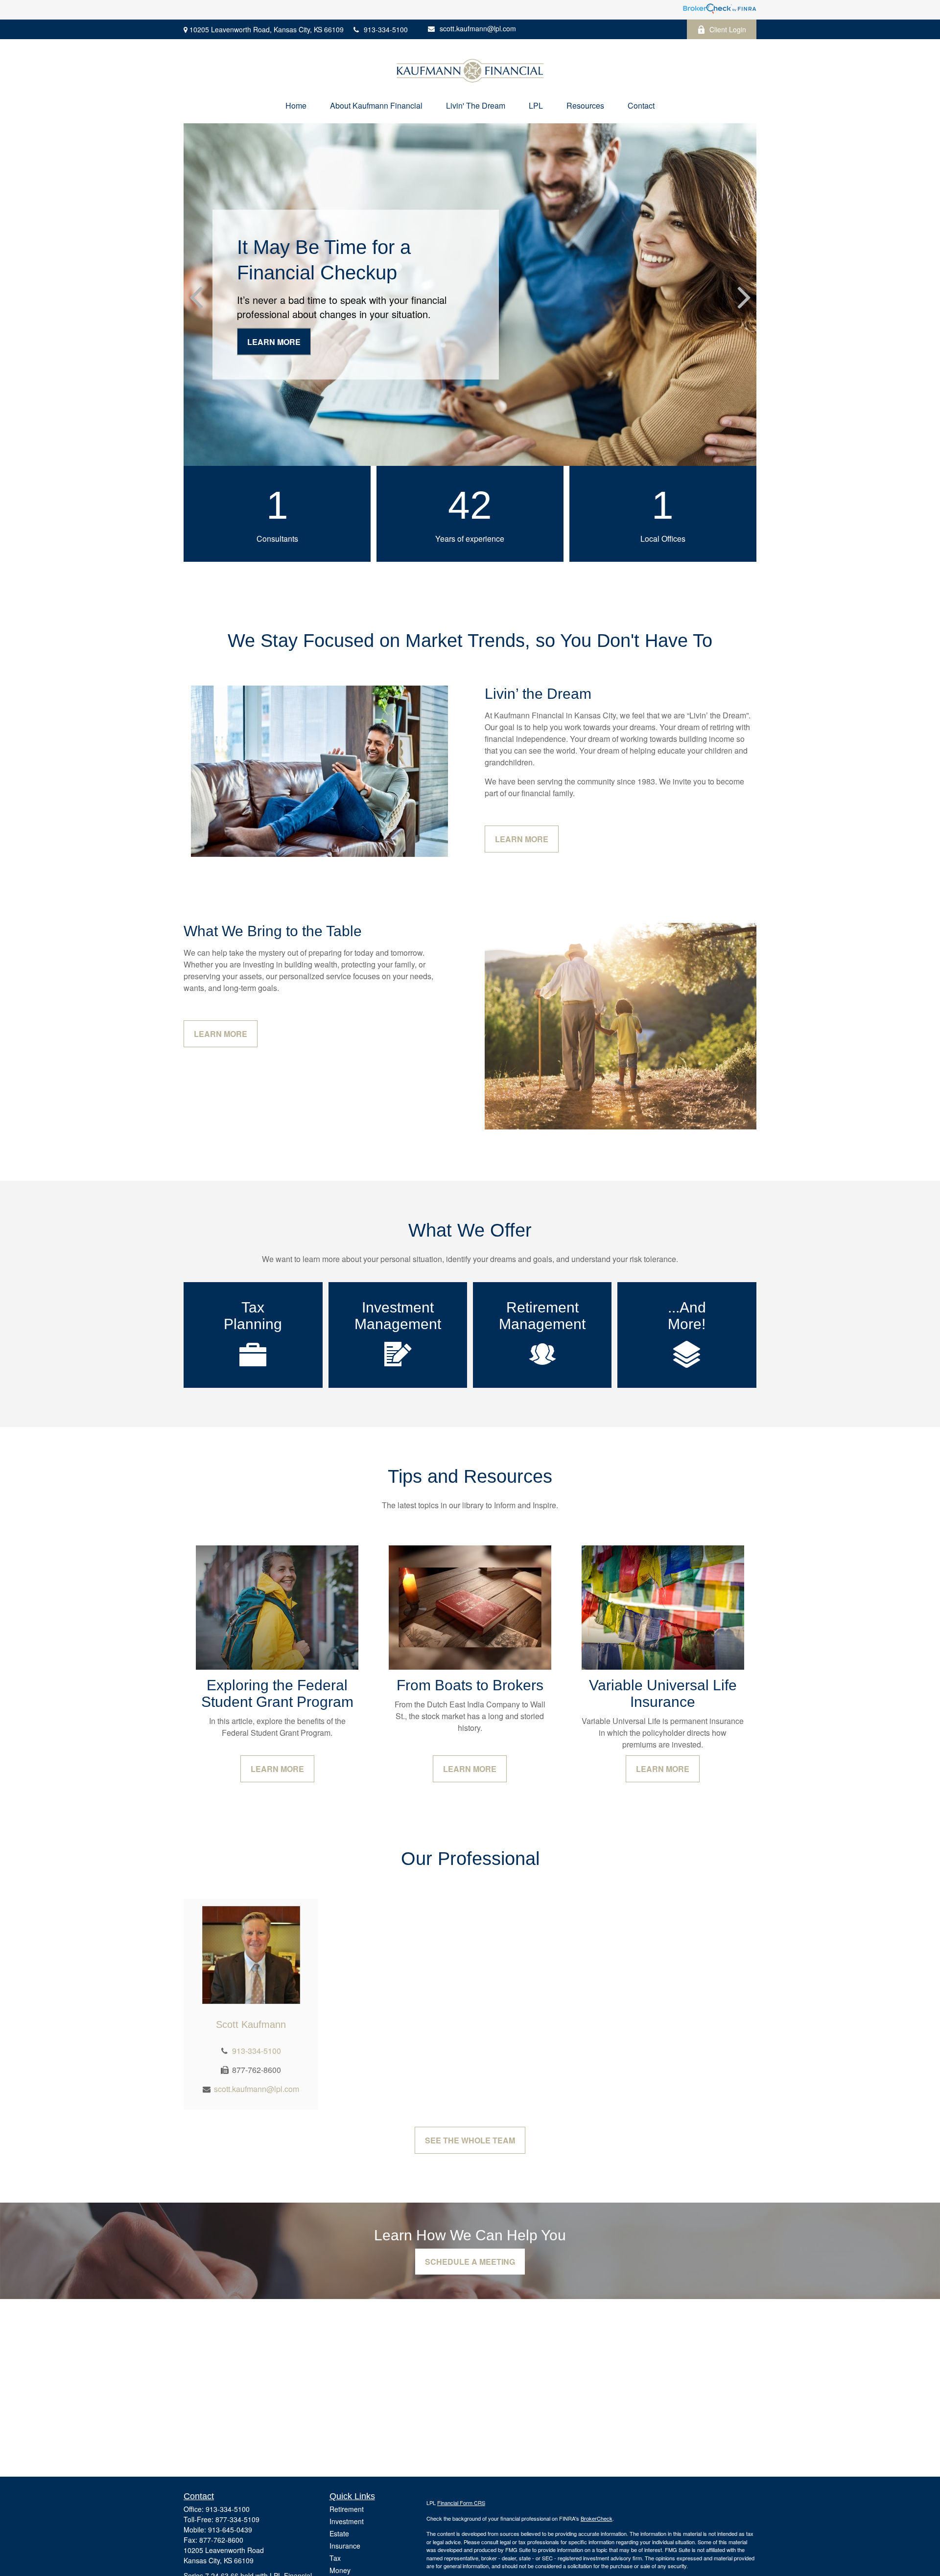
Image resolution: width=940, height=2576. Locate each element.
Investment (347, 2521)
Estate (339, 2533)
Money (340, 2570)
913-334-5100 (386, 29)
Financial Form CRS (461, 2503)
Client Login (728, 29)
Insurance (345, 2546)
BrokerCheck (597, 2518)
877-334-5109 (237, 2519)
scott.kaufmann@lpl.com (478, 28)
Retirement (347, 2509)
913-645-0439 (230, 2530)
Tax (335, 2558)
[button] (296, 105)
